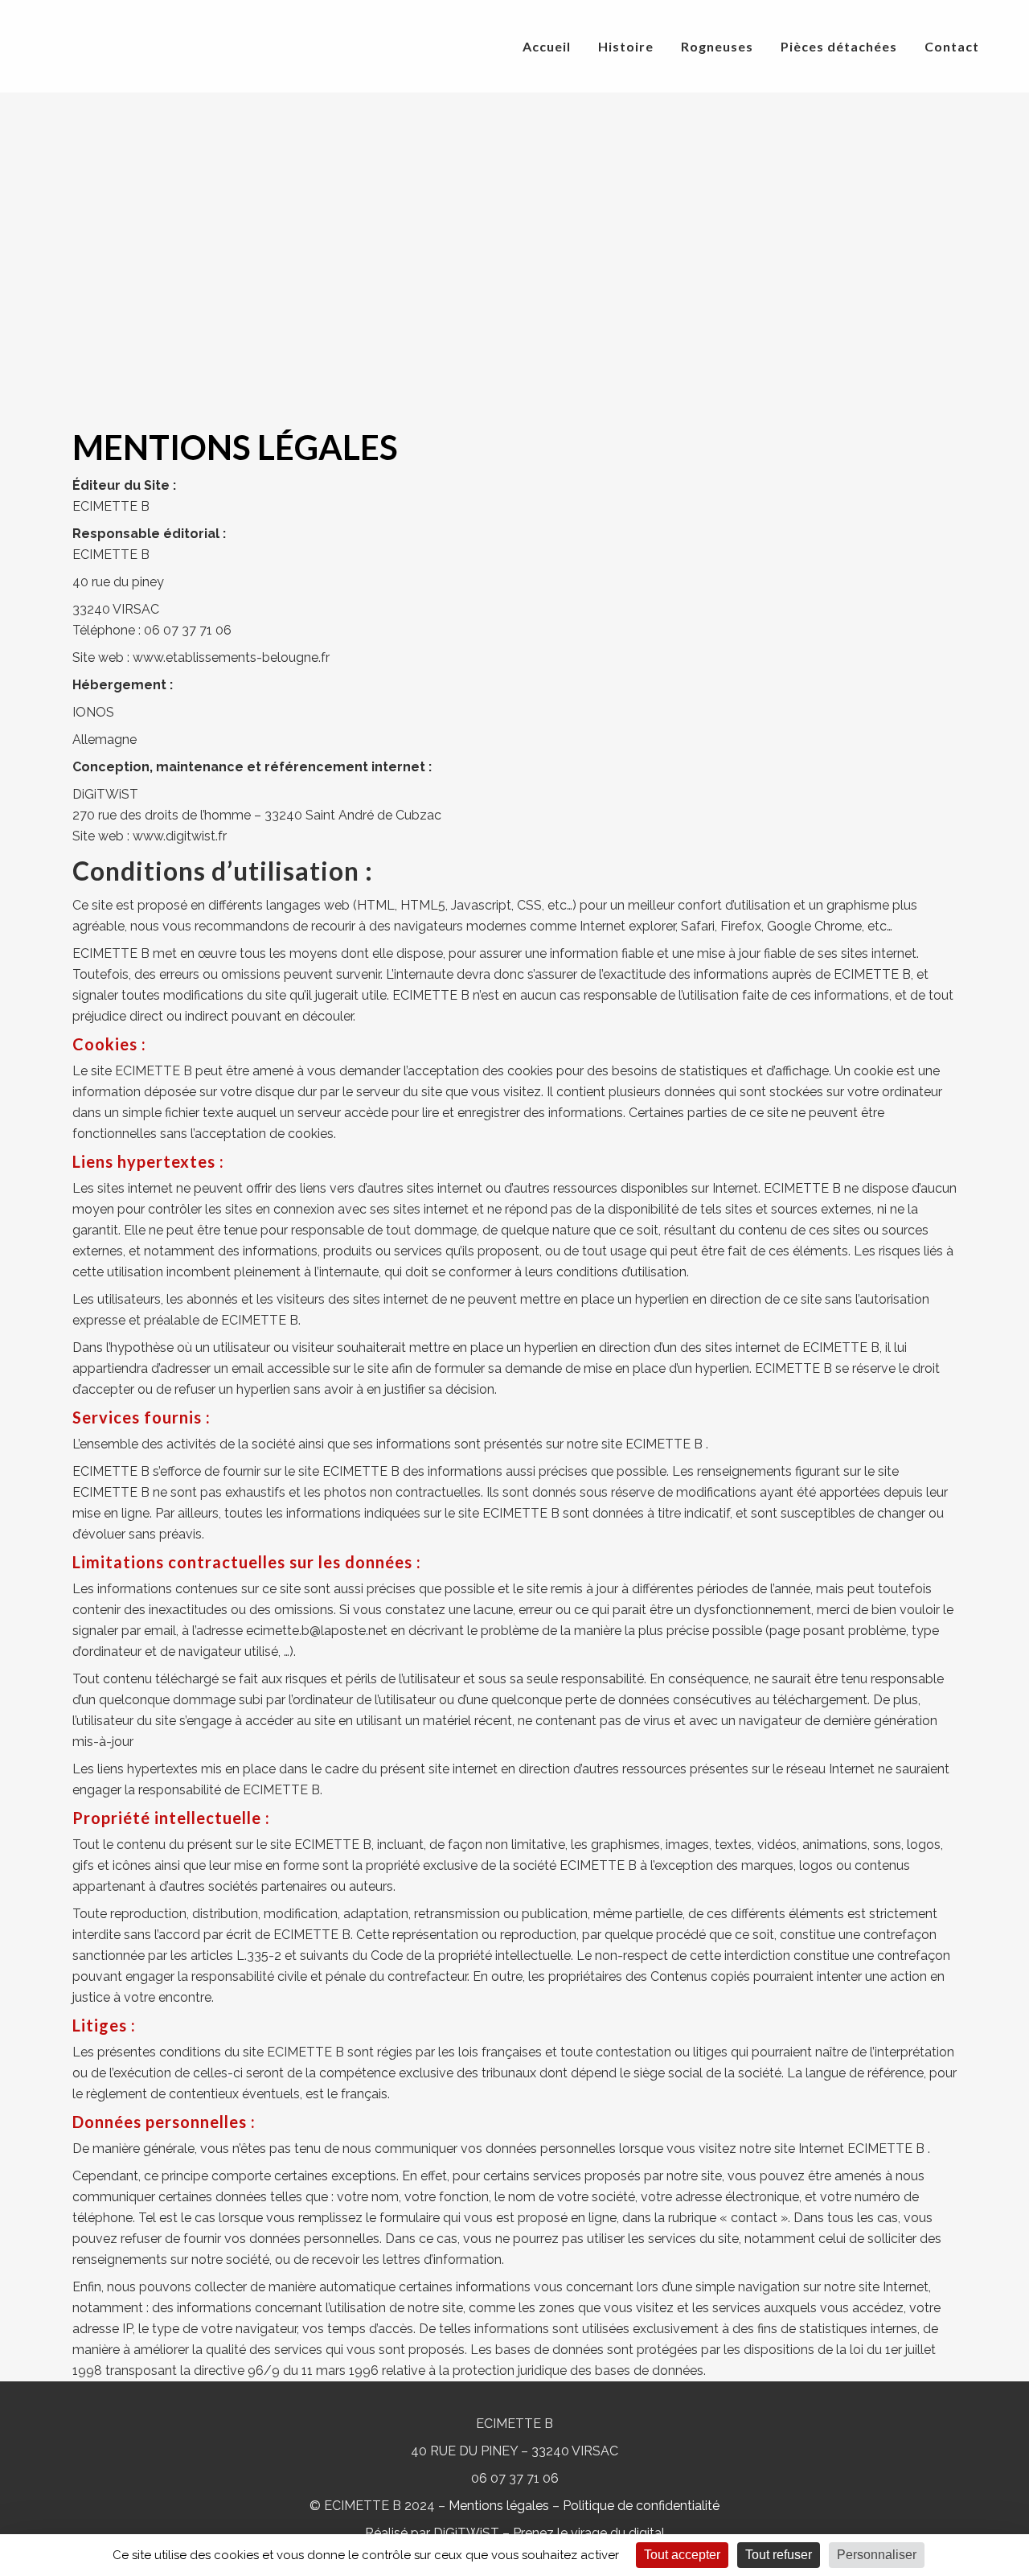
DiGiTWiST (105, 794)
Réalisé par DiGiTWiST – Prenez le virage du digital (515, 2533)
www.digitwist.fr (180, 836)
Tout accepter (682, 2555)
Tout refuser (779, 2555)
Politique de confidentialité (641, 2506)
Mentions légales (499, 2506)
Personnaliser (877, 2555)
